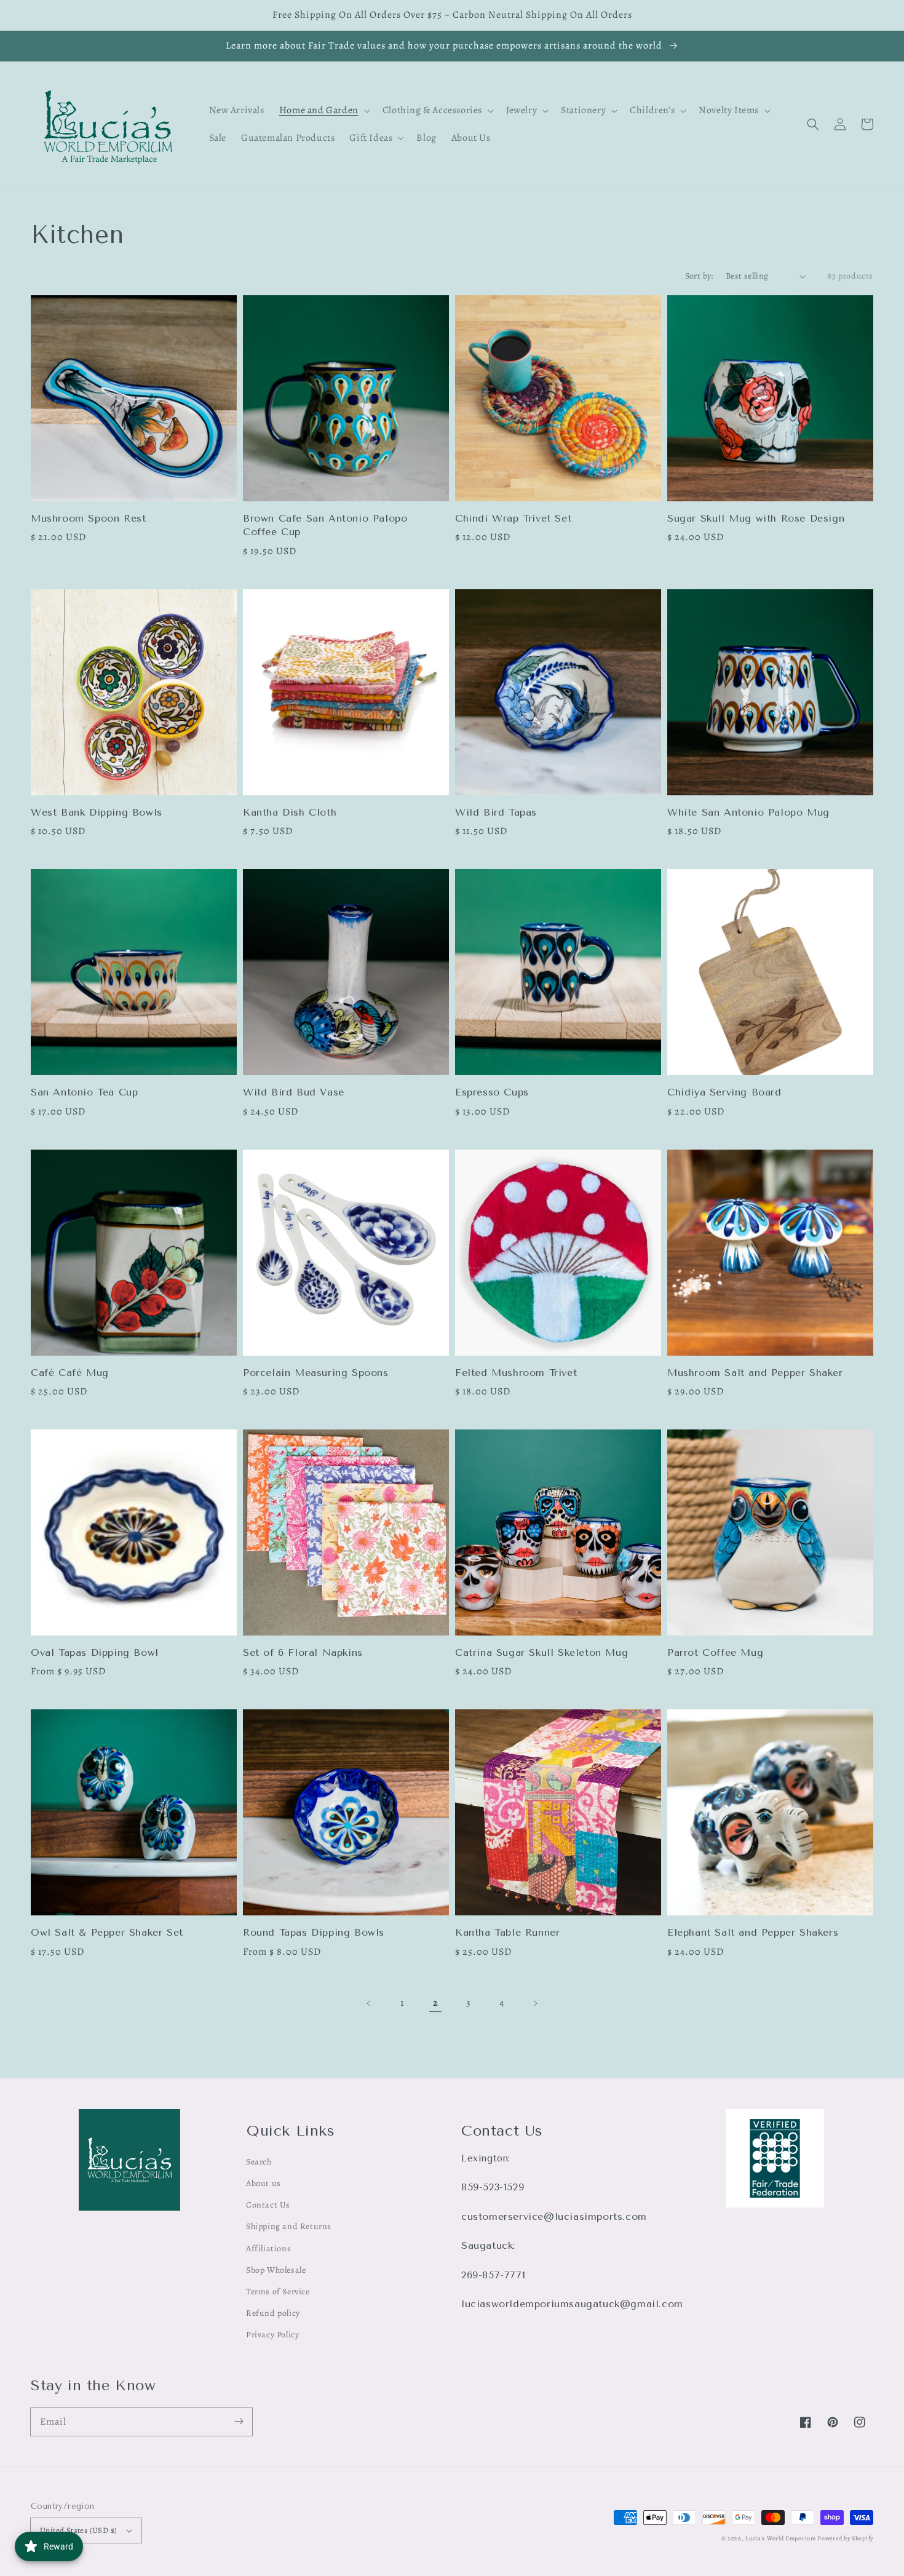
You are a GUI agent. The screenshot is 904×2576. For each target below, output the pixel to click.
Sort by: (699, 276)
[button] (813, 124)
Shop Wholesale (276, 2270)
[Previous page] (369, 2003)
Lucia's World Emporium (780, 2538)
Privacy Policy (272, 2335)
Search (259, 2162)
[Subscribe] (239, 2422)
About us (264, 2183)
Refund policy (273, 2313)
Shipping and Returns (289, 2226)
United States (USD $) (78, 2530)
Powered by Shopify (845, 2538)
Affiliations (268, 2248)
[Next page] (535, 2003)
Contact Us (268, 2205)
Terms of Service (278, 2292)
